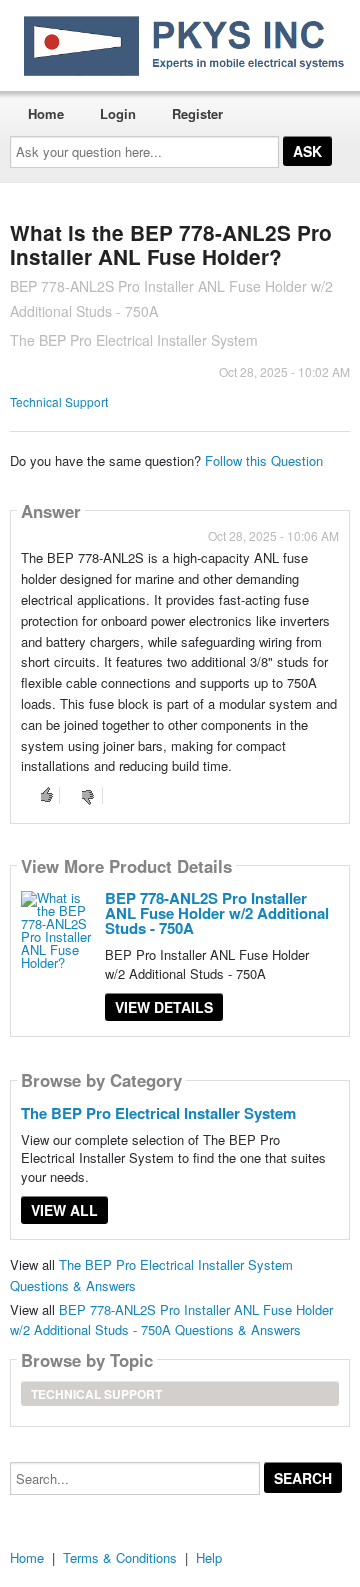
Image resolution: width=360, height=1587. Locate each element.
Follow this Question (264, 460)
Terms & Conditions (120, 1557)
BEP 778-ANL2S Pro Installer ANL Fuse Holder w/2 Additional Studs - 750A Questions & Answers (171, 1320)
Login (118, 113)
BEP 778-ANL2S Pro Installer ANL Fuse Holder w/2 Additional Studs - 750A (217, 913)
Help (209, 1557)
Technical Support (59, 401)
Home (46, 113)
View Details (164, 1007)
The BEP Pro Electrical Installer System (158, 1113)
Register (197, 113)
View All (64, 1210)
